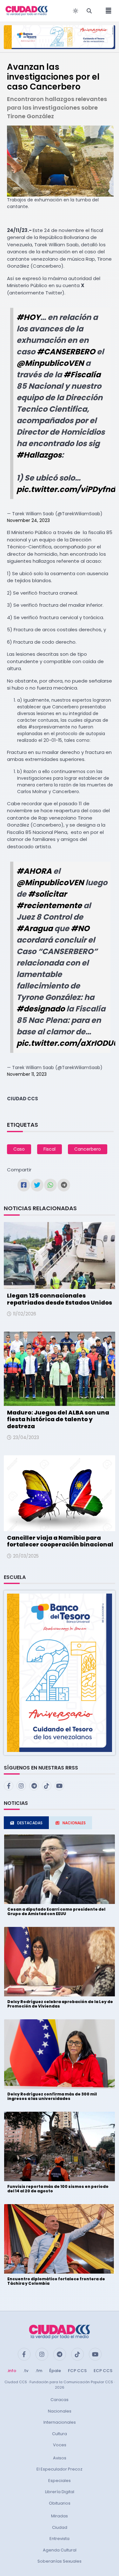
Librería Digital (60, 2492)
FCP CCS (77, 2371)
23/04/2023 (26, 1437)
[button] (60, 1672)
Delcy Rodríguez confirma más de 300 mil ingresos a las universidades (52, 2096)
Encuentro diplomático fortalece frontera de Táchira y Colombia (56, 2281)
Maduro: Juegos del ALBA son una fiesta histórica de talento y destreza (58, 1419)
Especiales (60, 2481)
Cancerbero (88, 1149)
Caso (19, 1149)
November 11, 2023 (27, 1074)
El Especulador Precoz (60, 2469)
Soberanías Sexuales (60, 2561)
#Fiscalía (82, 375)
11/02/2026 (25, 1314)
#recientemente (49, 905)
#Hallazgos (39, 455)
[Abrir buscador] (89, 11)
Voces (60, 2445)
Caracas (60, 2400)
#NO (80, 928)
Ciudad (60, 2527)
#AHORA (34, 871)
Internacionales (60, 2422)
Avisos (60, 2458)
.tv (26, 2371)
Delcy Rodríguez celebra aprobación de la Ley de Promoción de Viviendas (60, 2004)
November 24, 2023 (28, 520)
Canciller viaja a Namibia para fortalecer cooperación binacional (60, 1541)
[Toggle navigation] (107, 11)
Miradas (60, 2516)
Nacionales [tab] (74, 1823)
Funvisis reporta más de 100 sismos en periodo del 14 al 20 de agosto (58, 2189)
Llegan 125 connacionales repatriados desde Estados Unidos (60, 1299)
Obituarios (60, 2503)
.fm (39, 2371)
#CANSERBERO (66, 352)
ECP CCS (103, 2371)
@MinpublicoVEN (50, 363)
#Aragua (35, 928)
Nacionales (60, 2411)
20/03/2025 (26, 1556)
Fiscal (50, 1149)
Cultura (60, 2434)
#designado (41, 1009)
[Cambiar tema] (76, 11)
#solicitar (47, 894)
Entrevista (60, 2539)
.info (12, 2371)
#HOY (28, 317)
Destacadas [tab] (30, 1823)
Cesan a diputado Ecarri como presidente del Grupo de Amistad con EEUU (56, 1911)
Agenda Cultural (60, 2550)
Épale (55, 2371)
